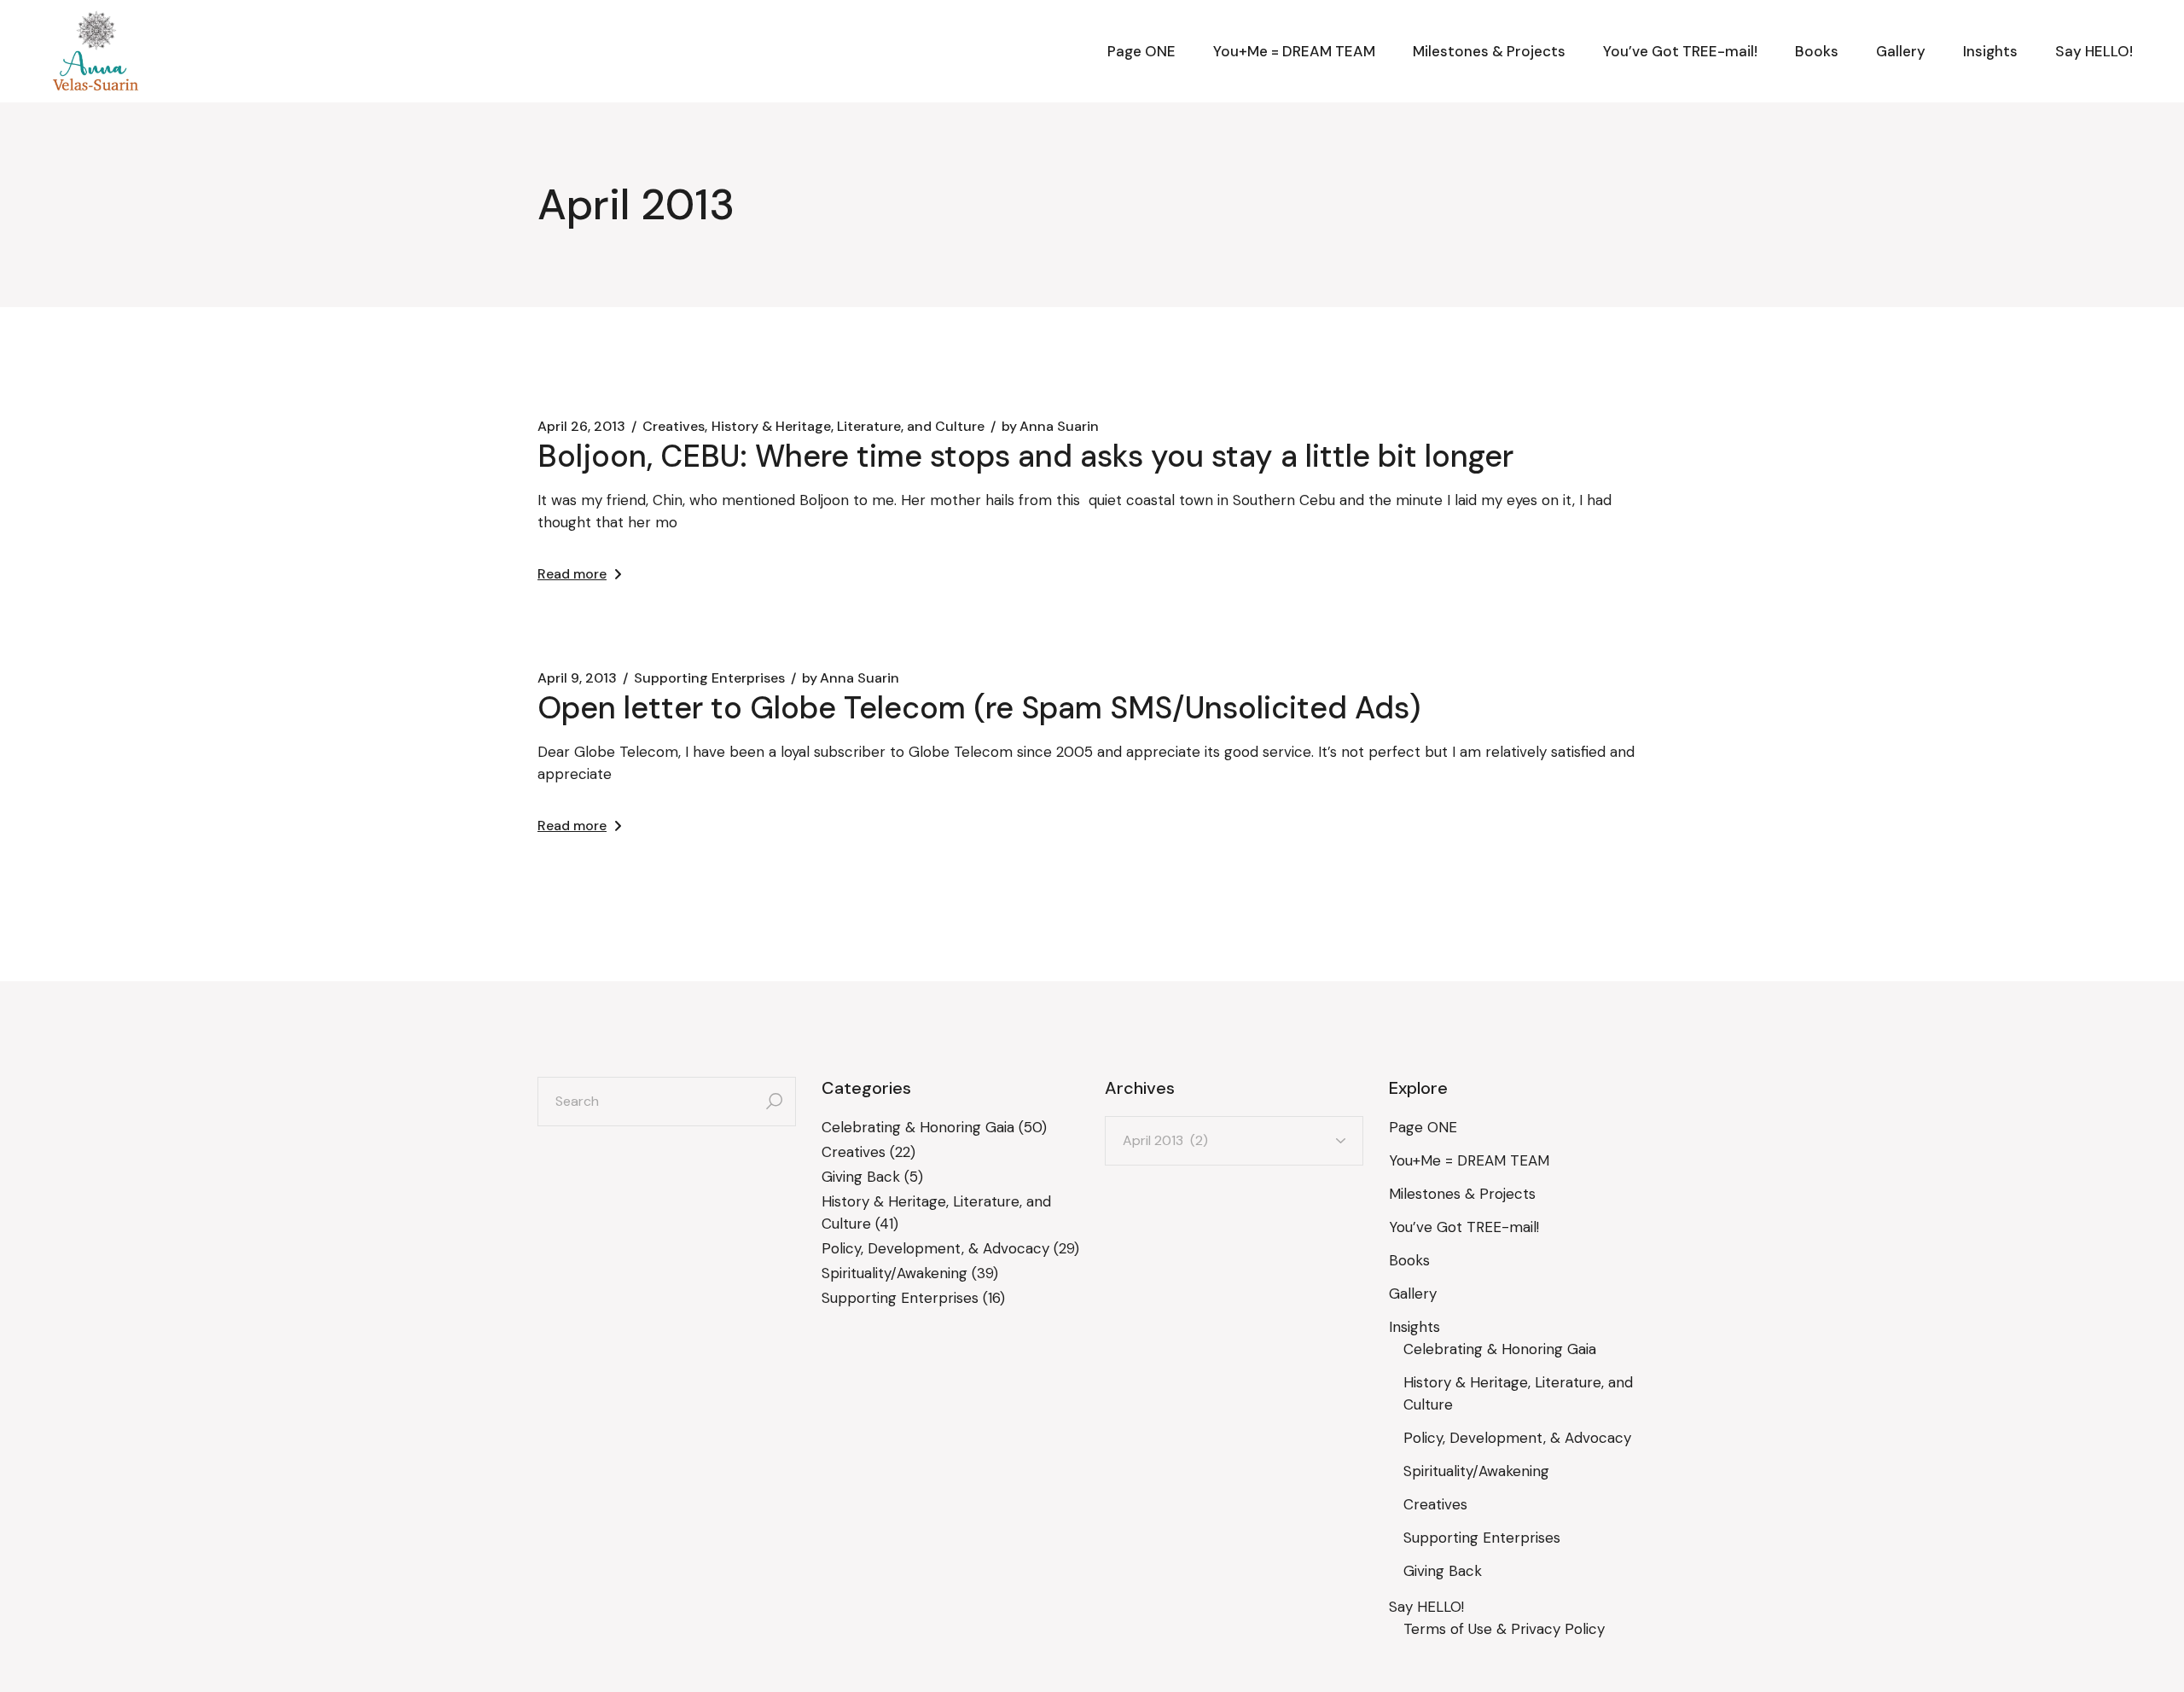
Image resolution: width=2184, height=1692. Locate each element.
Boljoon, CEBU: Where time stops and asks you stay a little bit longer (1025, 456)
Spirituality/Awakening (895, 1273)
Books (1409, 1260)
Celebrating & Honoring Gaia (918, 1127)
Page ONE (1423, 1127)
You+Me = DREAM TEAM (1469, 1160)
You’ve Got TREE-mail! (1464, 1227)
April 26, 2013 (581, 427)
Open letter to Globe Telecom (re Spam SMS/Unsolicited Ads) (979, 708)
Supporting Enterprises (709, 678)
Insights (1414, 1327)
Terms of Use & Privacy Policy (1504, 1629)
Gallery (1413, 1294)
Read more (572, 574)
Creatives (674, 427)
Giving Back (861, 1177)
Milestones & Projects (1462, 1194)
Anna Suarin (1050, 427)
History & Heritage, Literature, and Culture (848, 427)
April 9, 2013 (577, 678)
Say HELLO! (1426, 1607)
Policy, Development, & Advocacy (935, 1248)
